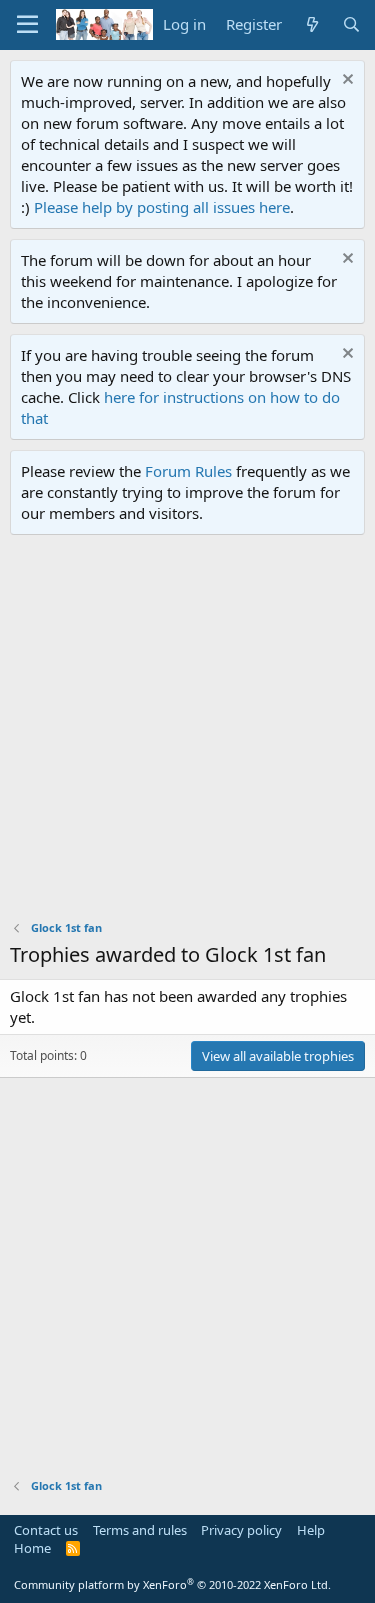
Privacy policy (241, 1530)
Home (32, 1548)
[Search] (351, 24)
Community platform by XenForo (172, 1584)
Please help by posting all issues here (162, 207)
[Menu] (27, 25)
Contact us (46, 1530)
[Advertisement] (187, 732)
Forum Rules (188, 471)
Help (311, 1530)
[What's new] (311, 24)
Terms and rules (140, 1530)
